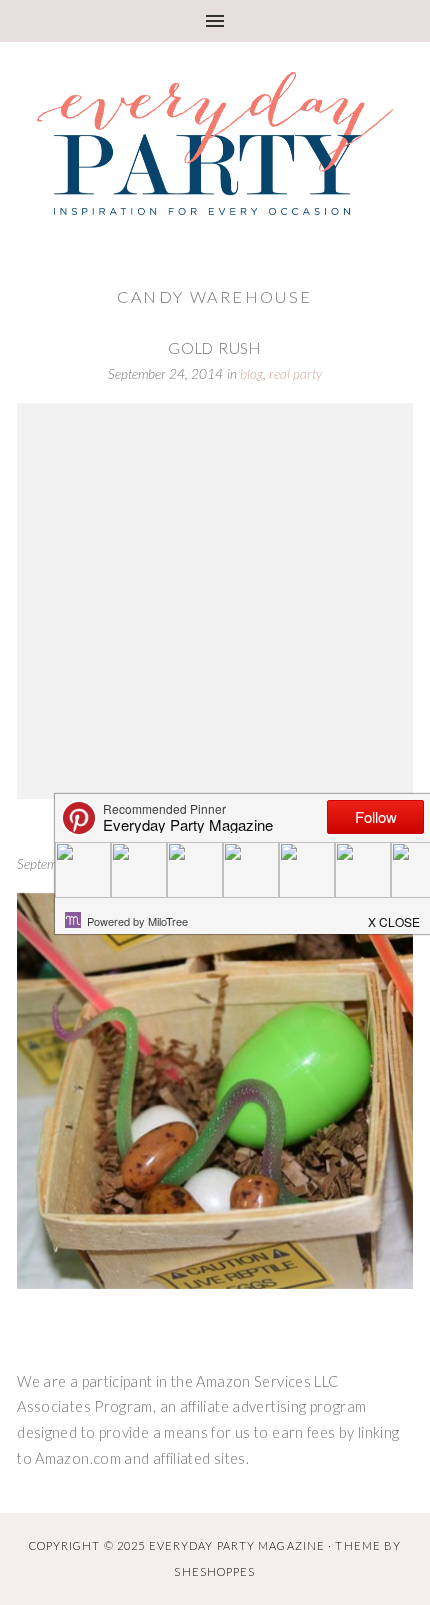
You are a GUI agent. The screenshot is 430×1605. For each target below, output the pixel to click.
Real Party (295, 374)
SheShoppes (214, 1571)
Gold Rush (215, 348)
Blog (251, 374)
